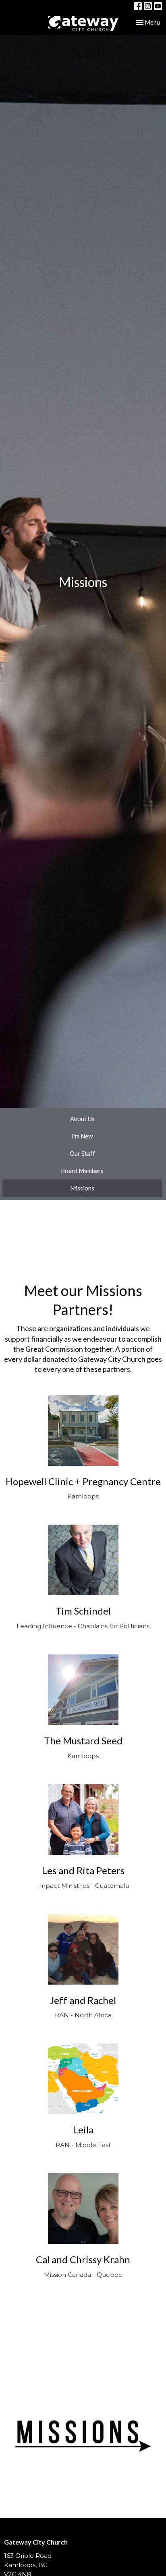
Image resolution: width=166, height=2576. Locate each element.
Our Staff (82, 1153)
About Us (82, 1119)
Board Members (82, 1171)
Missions (82, 1188)
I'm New (82, 1136)
